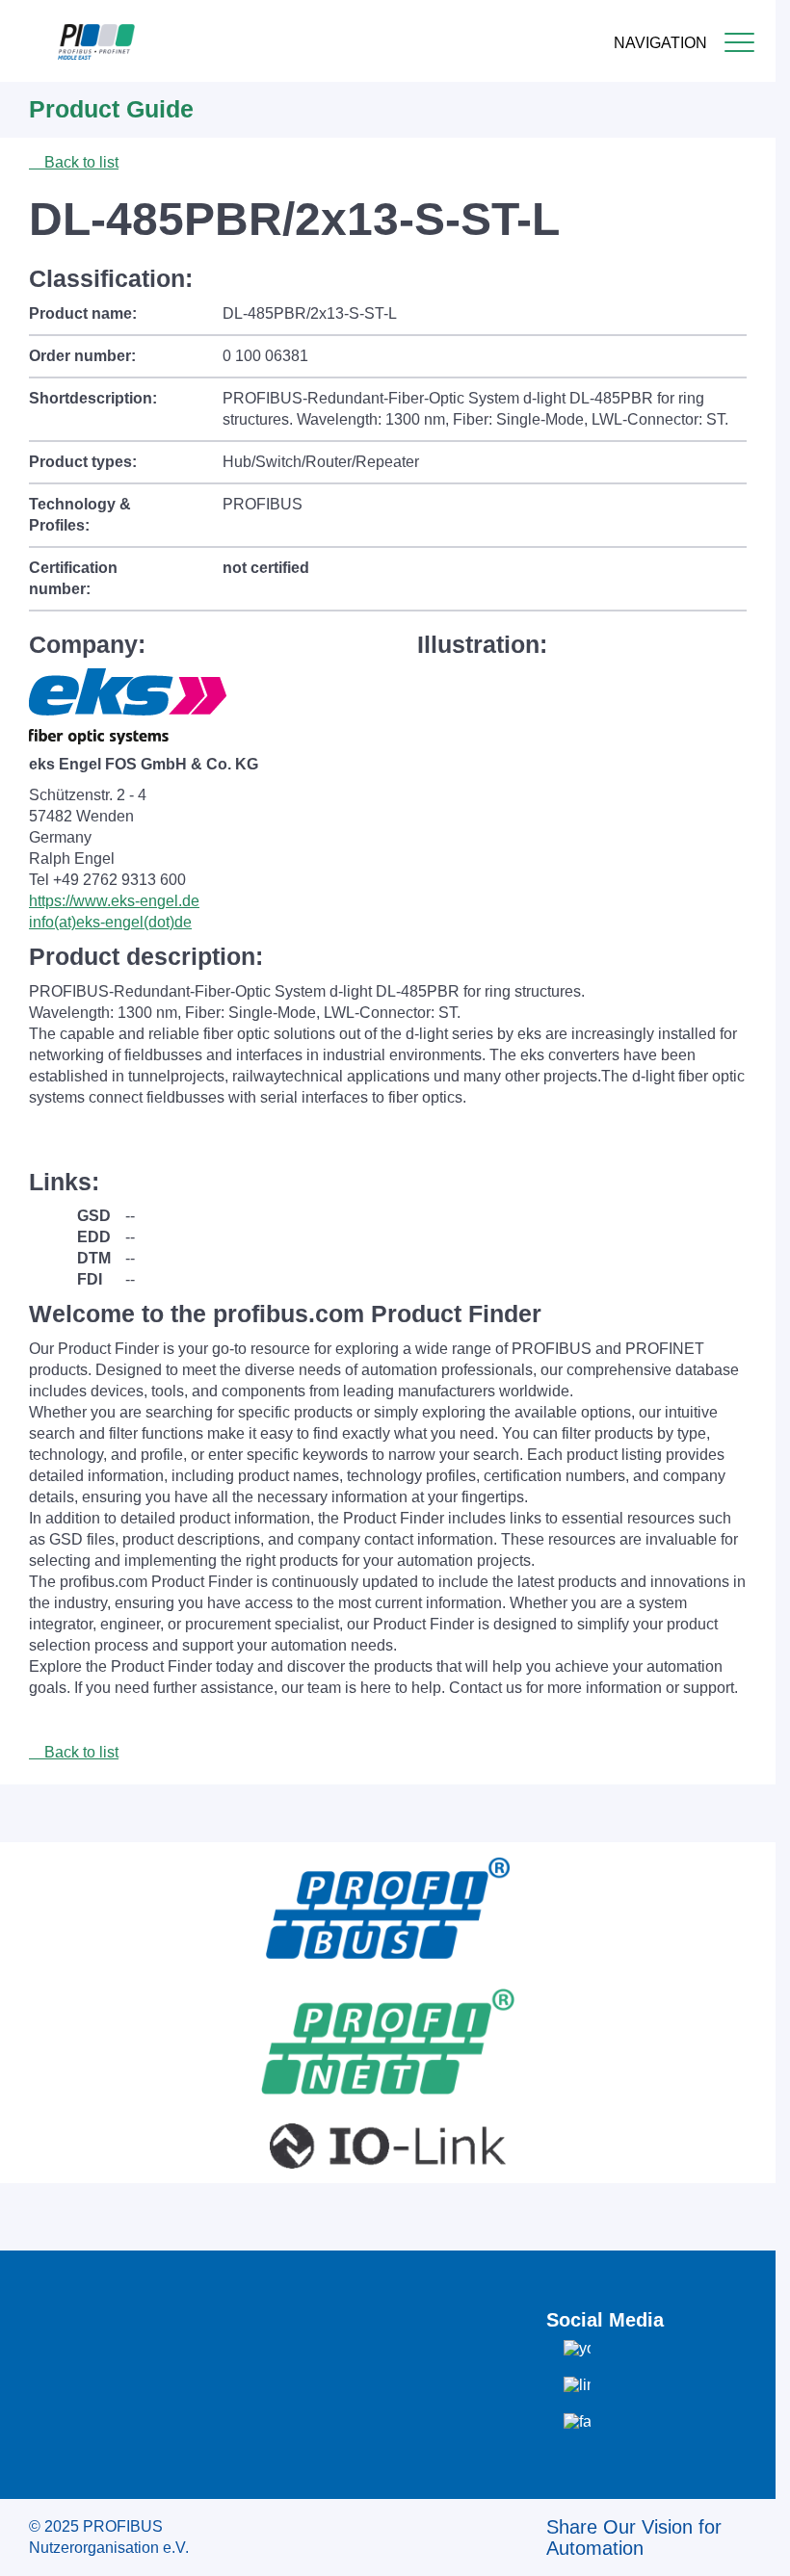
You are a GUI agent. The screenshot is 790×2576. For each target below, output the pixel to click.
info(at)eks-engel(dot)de (110, 922)
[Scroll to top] (750, 2546)
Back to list (79, 162)
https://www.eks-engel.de (114, 901)
